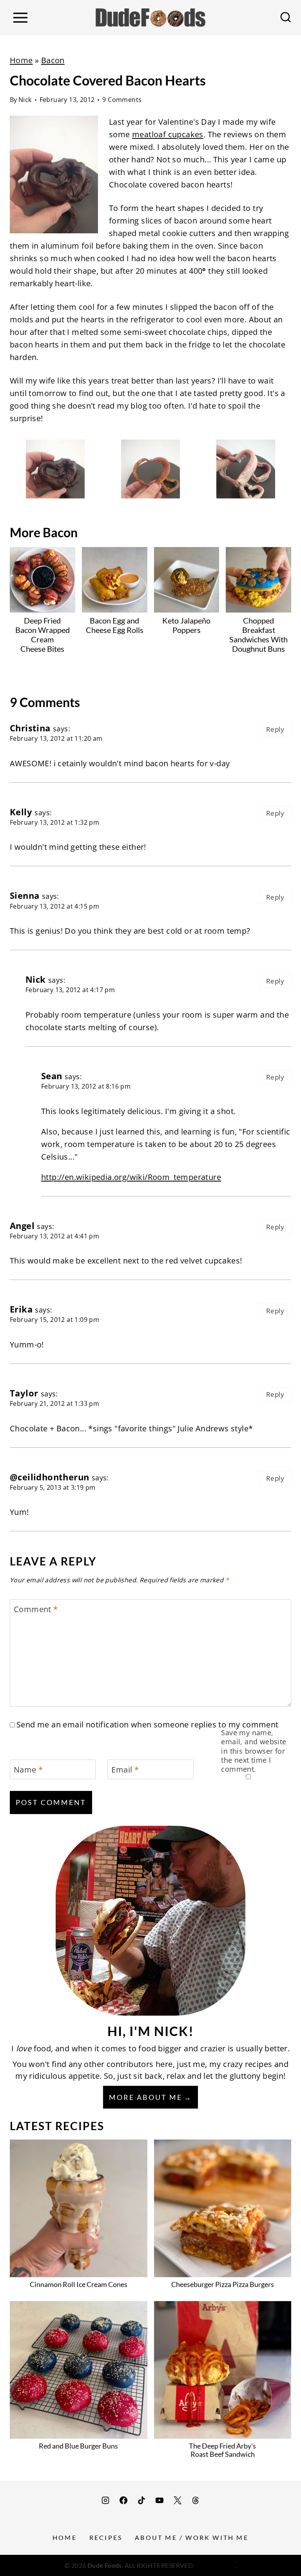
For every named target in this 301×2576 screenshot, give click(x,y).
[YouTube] (160, 2500)
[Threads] (196, 2500)
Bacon (53, 60)
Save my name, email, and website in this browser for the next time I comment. (254, 1751)
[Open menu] (20, 17)
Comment (36, 1609)
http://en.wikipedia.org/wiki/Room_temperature (131, 1177)
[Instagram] (105, 2500)
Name (28, 1770)
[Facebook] (123, 2500)
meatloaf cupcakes (168, 134)
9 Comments (122, 100)
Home (21, 60)
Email (125, 1770)
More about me (146, 2097)
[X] (178, 2500)
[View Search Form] (286, 18)
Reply (275, 729)
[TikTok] (141, 2500)
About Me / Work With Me (192, 2537)
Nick (25, 100)
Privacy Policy (215, 2565)
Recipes (106, 2537)
